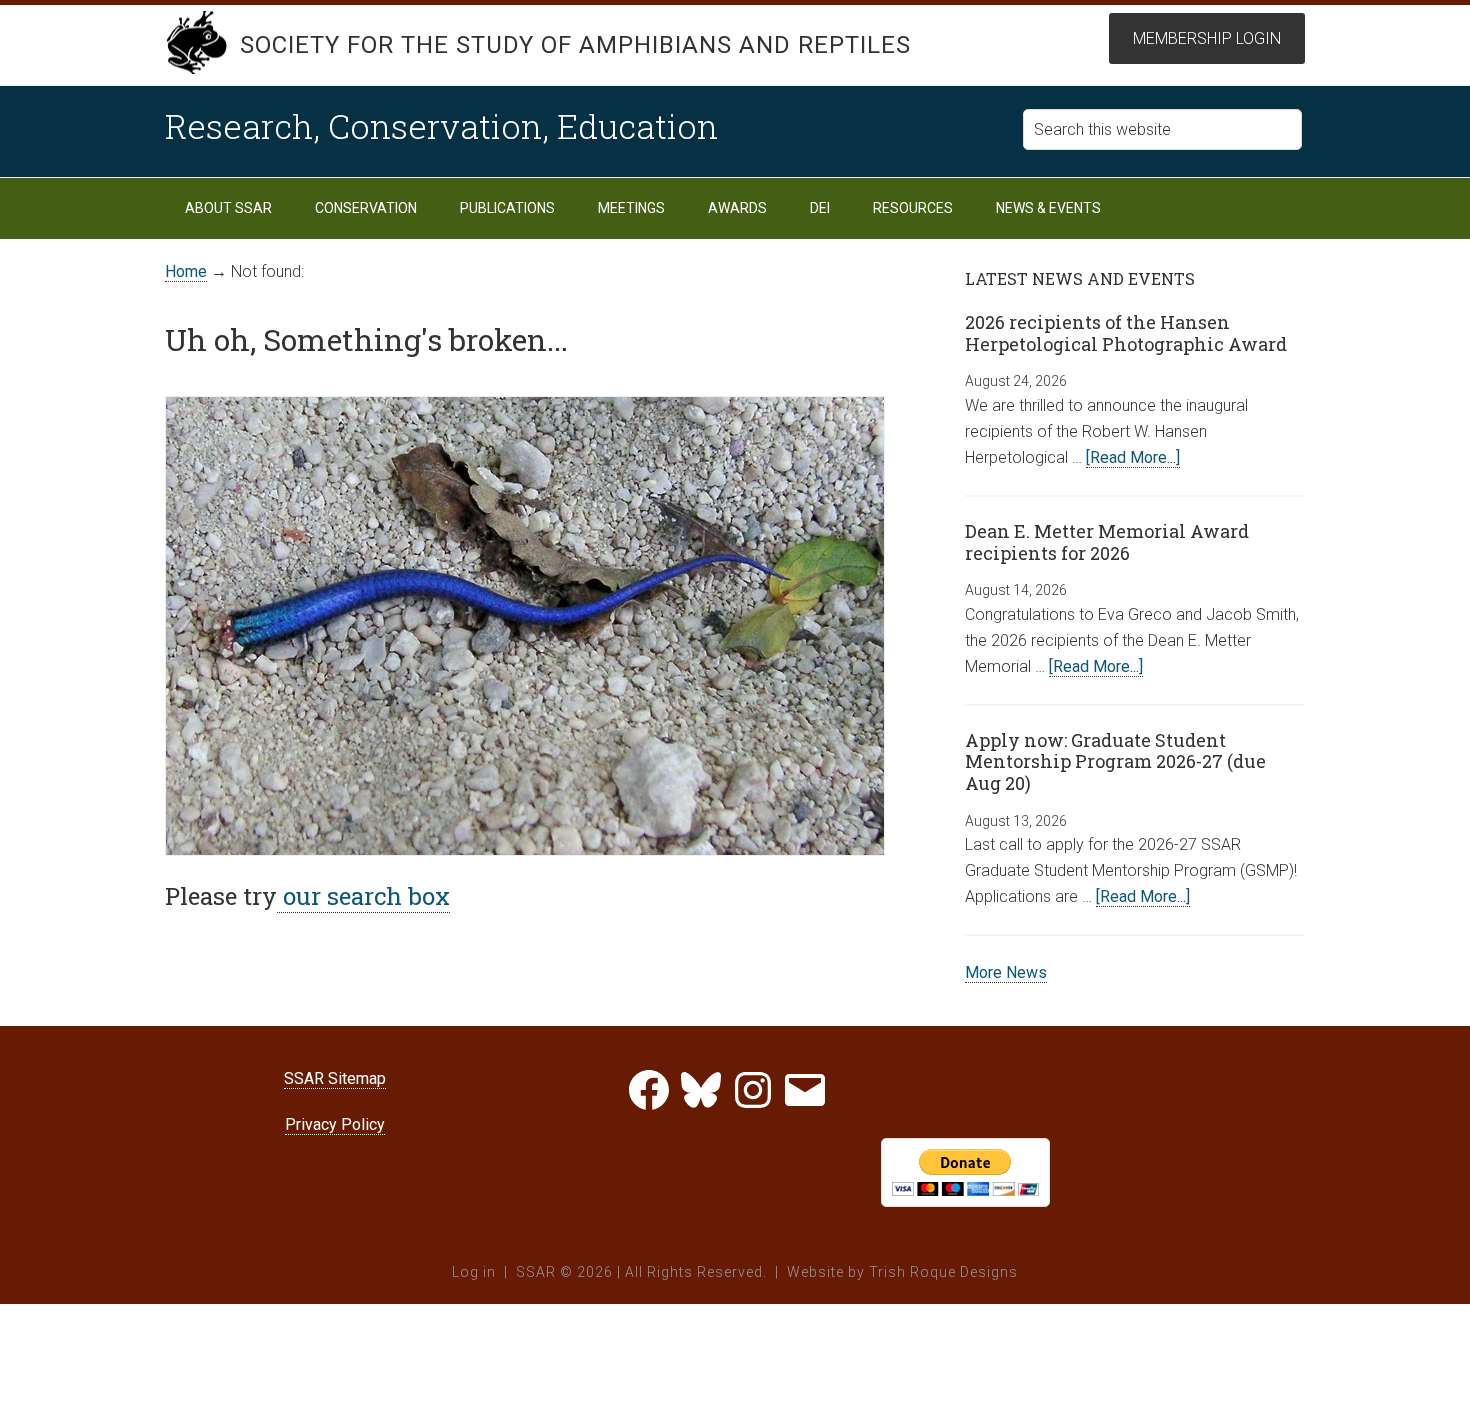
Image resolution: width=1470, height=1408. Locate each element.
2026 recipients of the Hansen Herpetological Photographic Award (1126, 333)
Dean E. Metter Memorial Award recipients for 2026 (1107, 542)
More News (1006, 972)
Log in (474, 1272)
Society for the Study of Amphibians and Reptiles (575, 45)
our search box (363, 896)
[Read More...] (1133, 457)
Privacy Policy (335, 1124)
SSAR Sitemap (335, 1078)
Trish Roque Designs (943, 1272)
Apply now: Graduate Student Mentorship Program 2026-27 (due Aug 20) (1115, 761)
